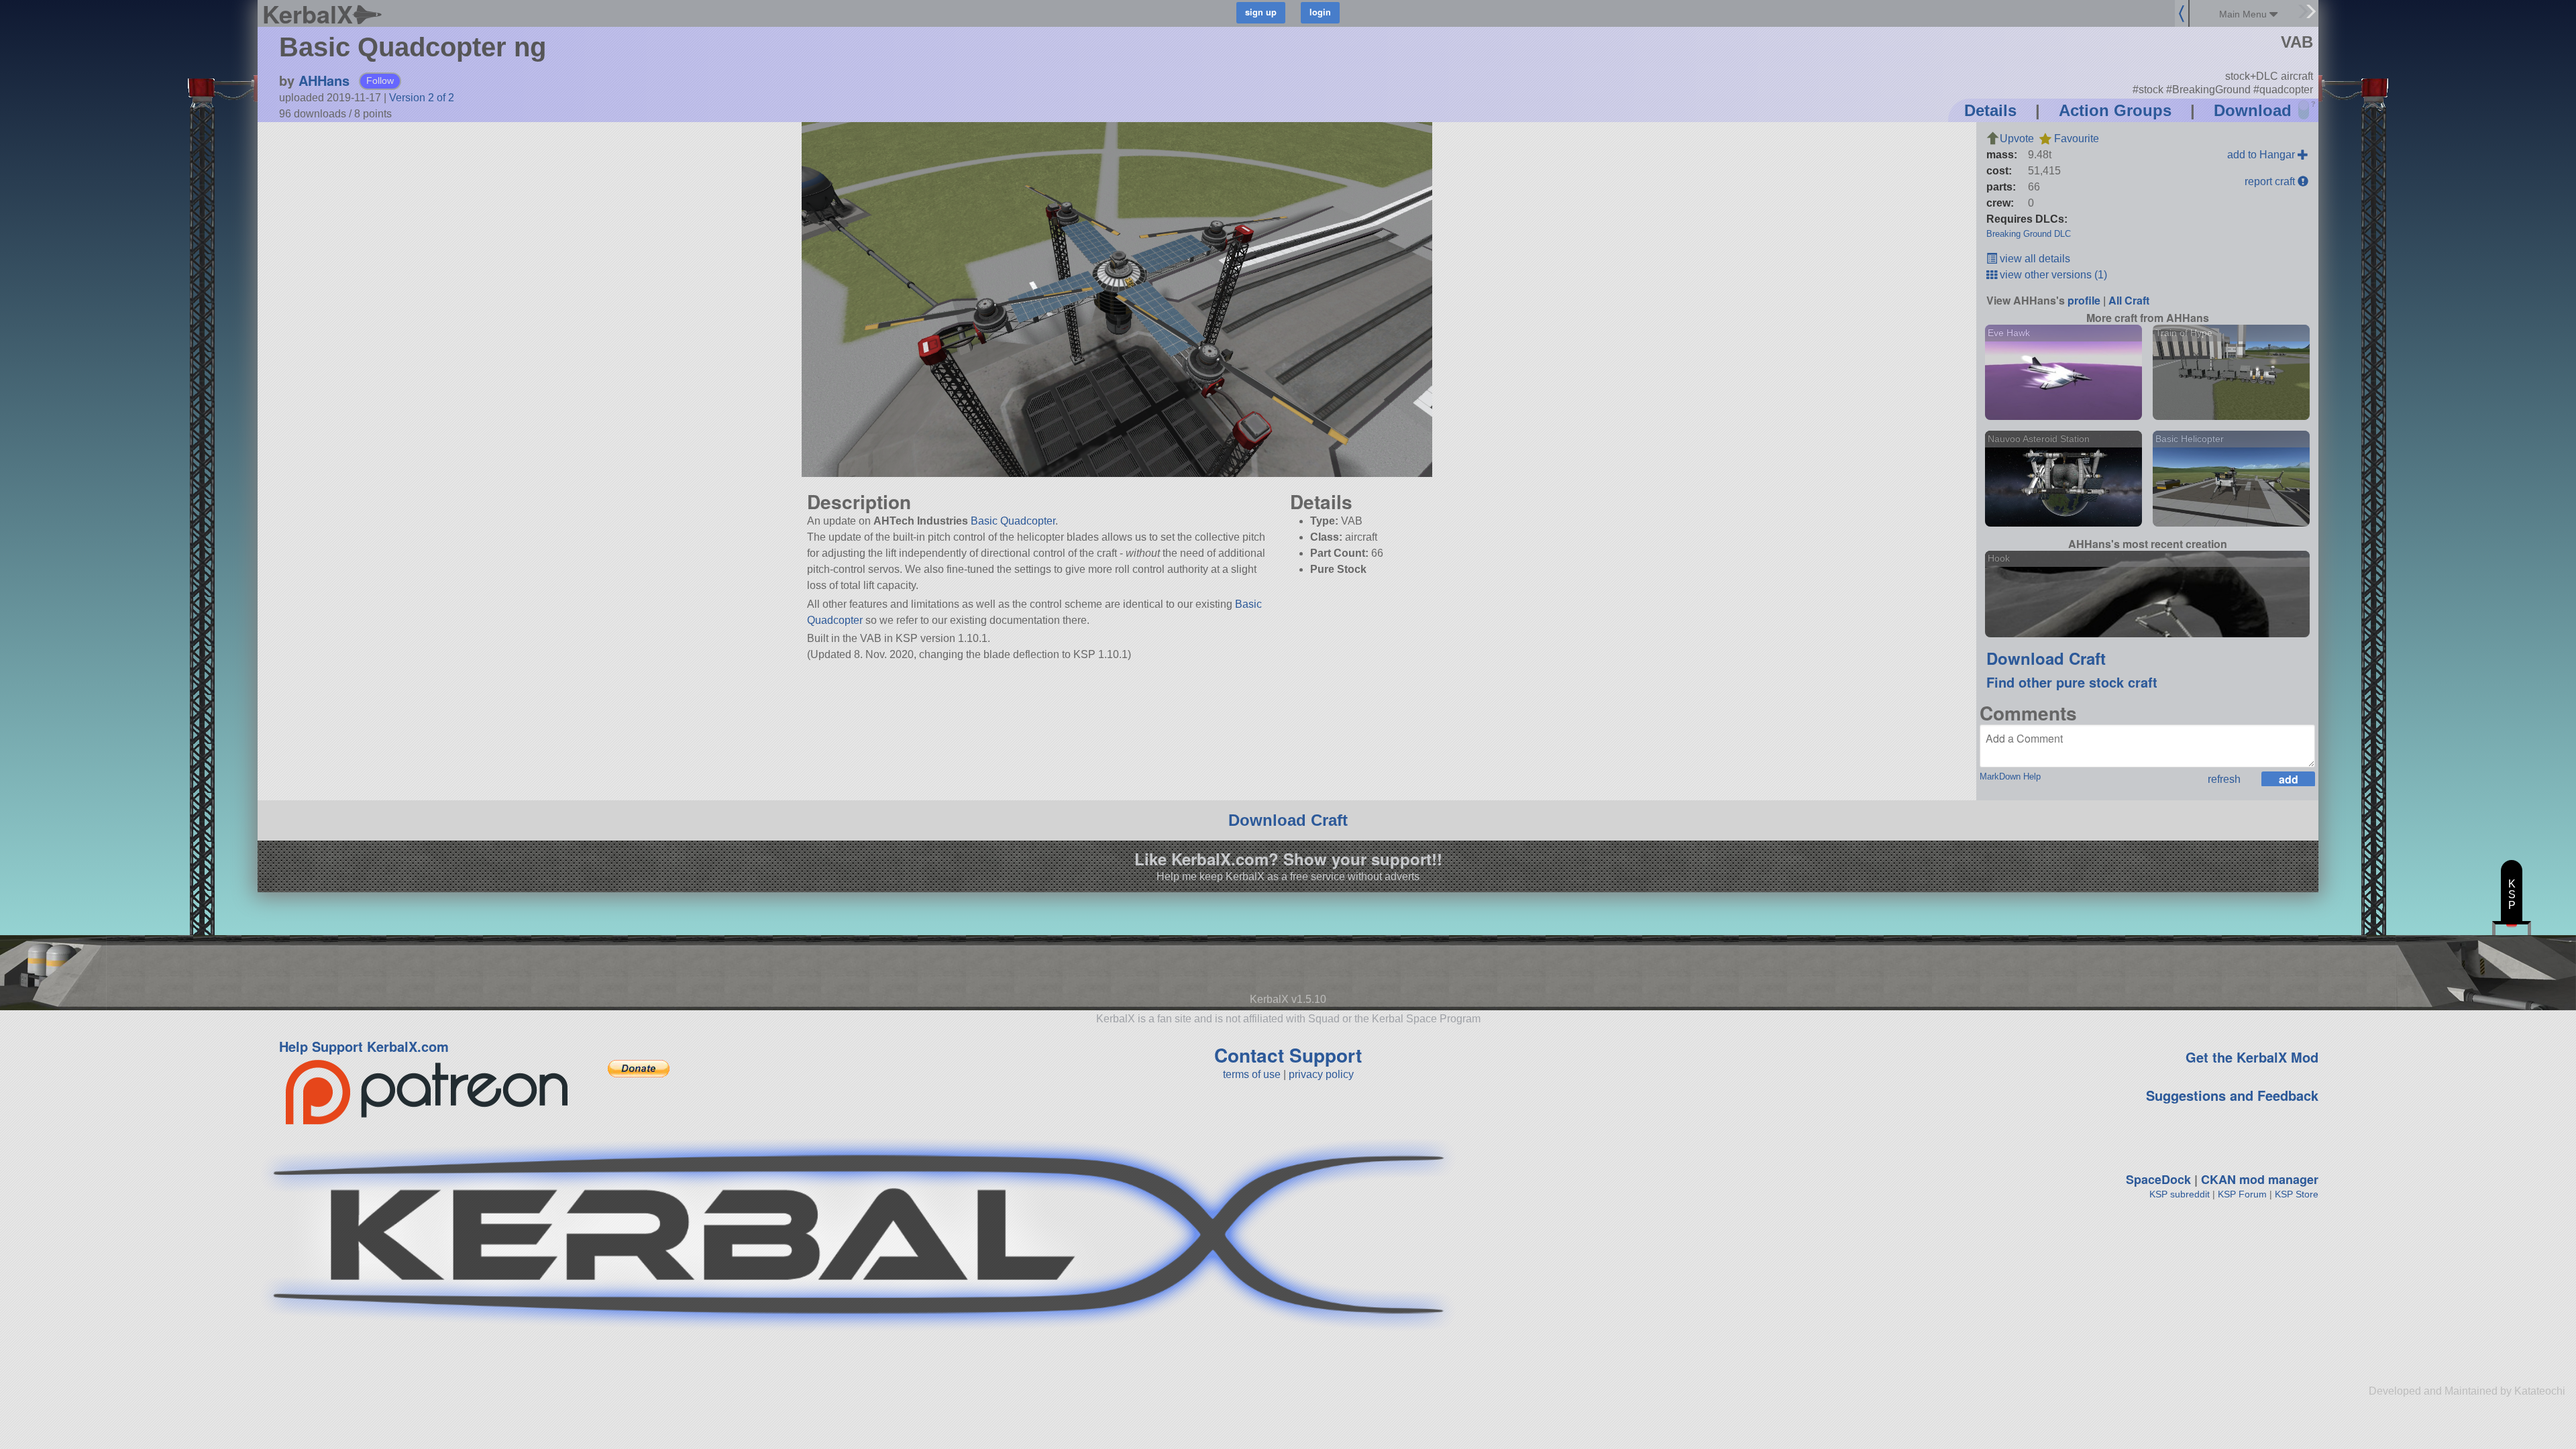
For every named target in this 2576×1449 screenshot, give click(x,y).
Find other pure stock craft (2072, 682)
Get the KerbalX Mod (2252, 1057)
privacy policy (1321, 1074)
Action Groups (2115, 110)
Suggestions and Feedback (2232, 1095)
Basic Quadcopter (1013, 521)
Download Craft (2046, 658)
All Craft (2129, 300)
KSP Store (2297, 1194)
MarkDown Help (2010, 776)
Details (1990, 110)
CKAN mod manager (2260, 1179)
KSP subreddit (2180, 1194)
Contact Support (1288, 1055)
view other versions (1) (2052, 275)
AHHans (324, 80)
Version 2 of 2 (422, 98)
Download (2253, 110)
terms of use (1252, 1074)
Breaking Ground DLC (2029, 234)
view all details (2034, 259)
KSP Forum (2242, 1194)
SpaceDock (2158, 1179)
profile (2084, 300)
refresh (2224, 779)
